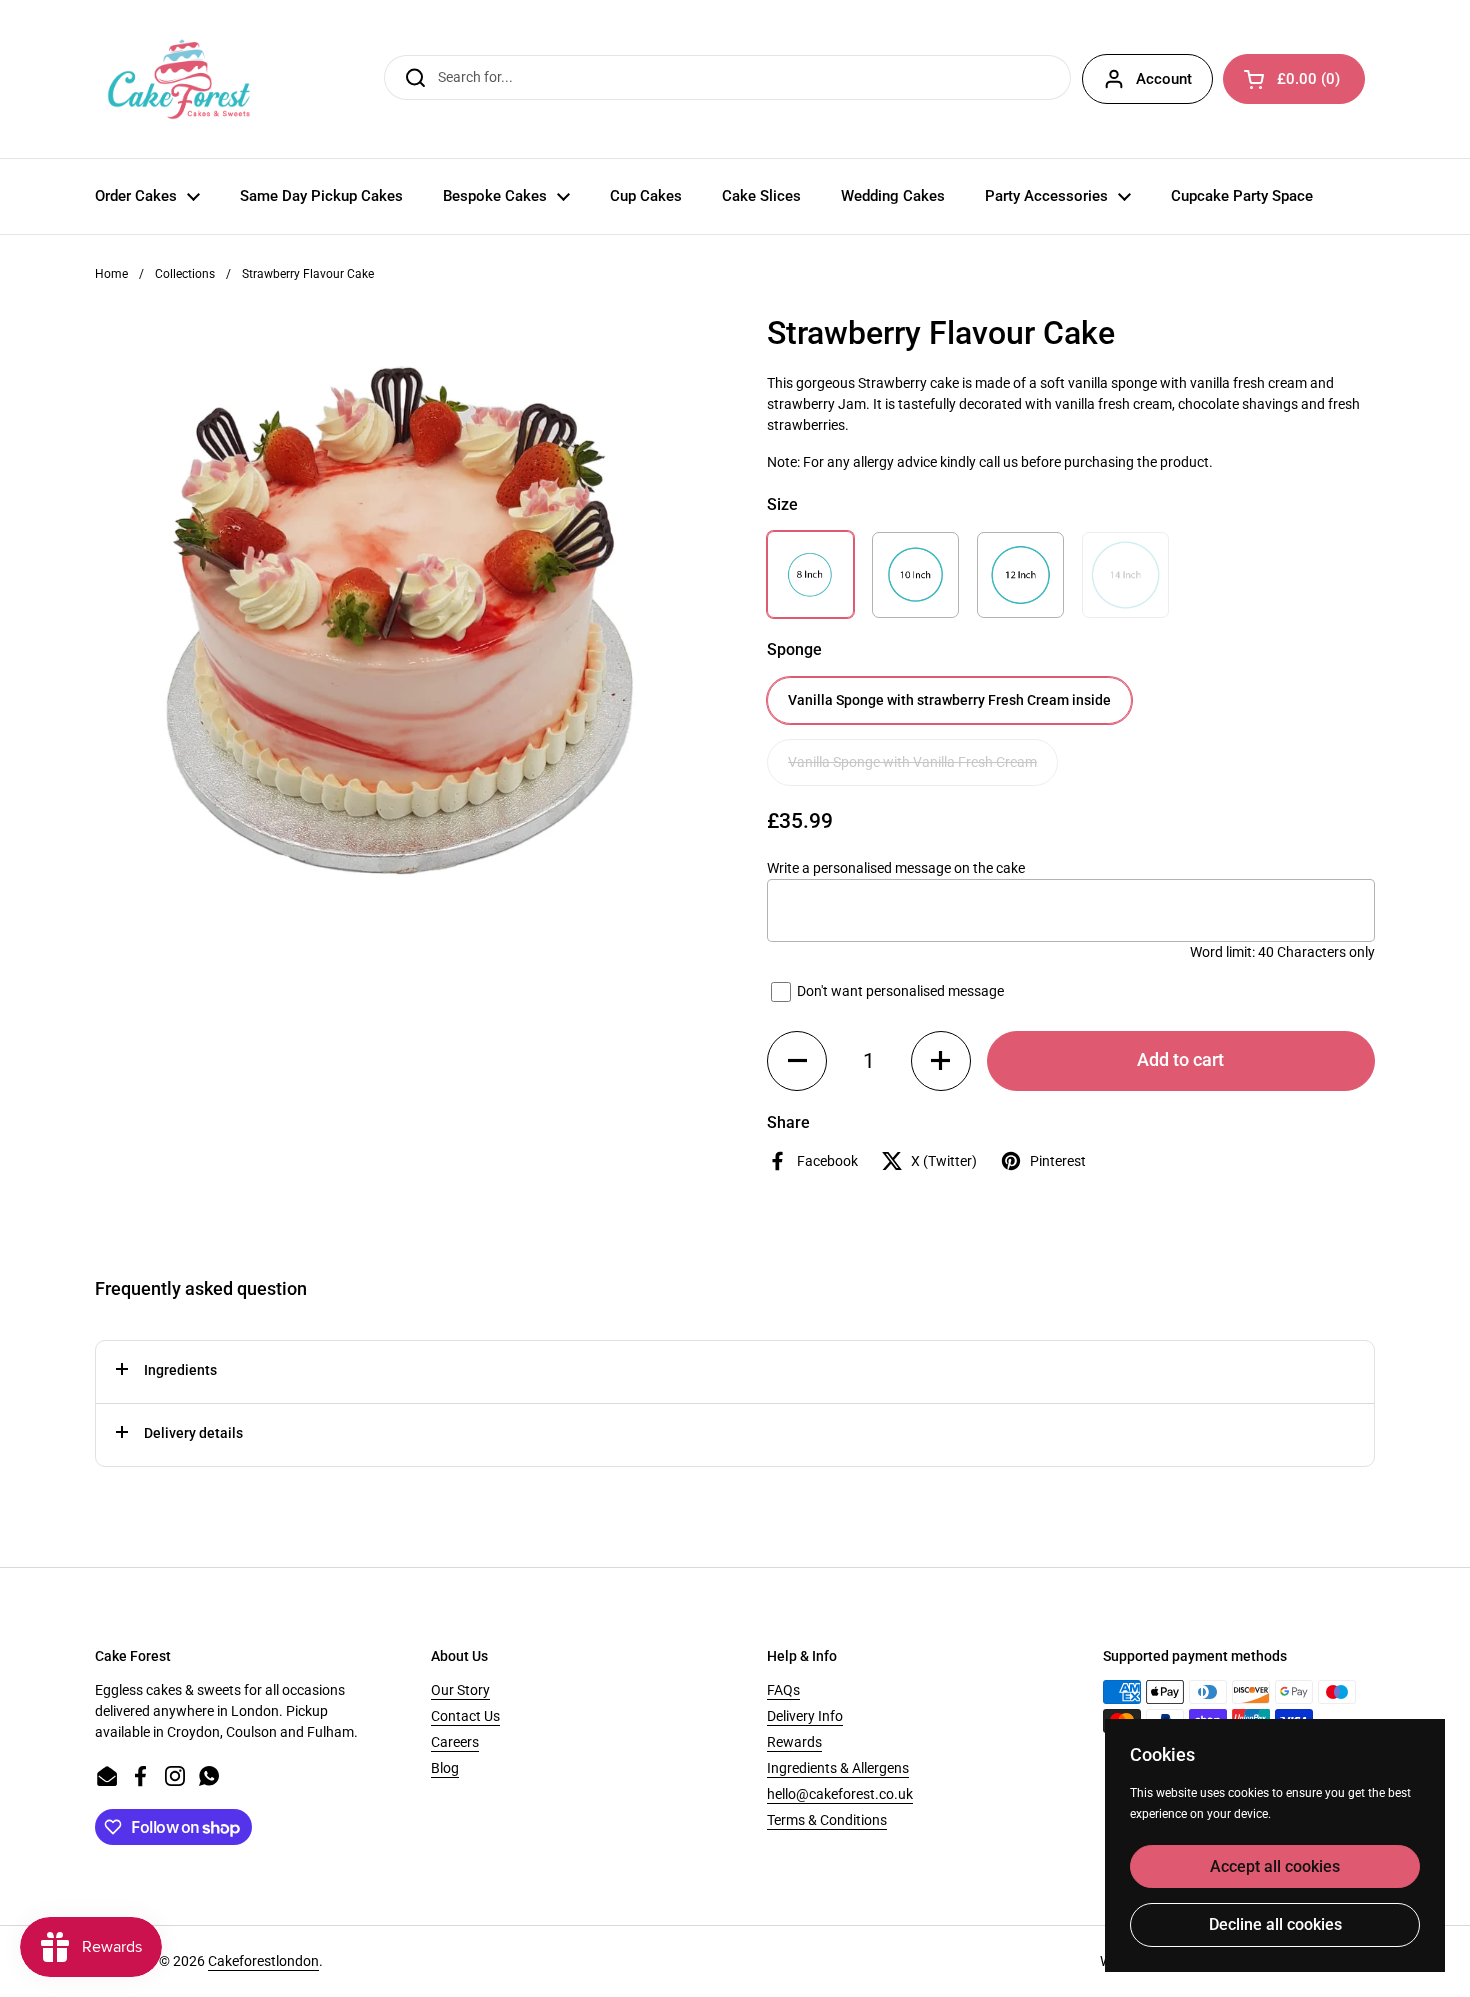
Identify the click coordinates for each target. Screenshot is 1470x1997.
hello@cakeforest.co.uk (840, 1794)
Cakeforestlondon (263, 1961)
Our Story (460, 1690)
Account (1164, 79)
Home (111, 274)
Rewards (794, 1742)
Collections (185, 274)
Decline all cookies (1275, 1924)
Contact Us (465, 1716)
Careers (455, 1742)
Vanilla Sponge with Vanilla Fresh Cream (912, 762)
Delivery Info (805, 1716)
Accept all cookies (1275, 1866)
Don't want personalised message (900, 990)
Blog (445, 1768)
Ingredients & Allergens (838, 1768)
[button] (797, 1061)
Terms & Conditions (827, 1820)
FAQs (783, 1690)
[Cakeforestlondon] (179, 79)
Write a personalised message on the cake (896, 868)
